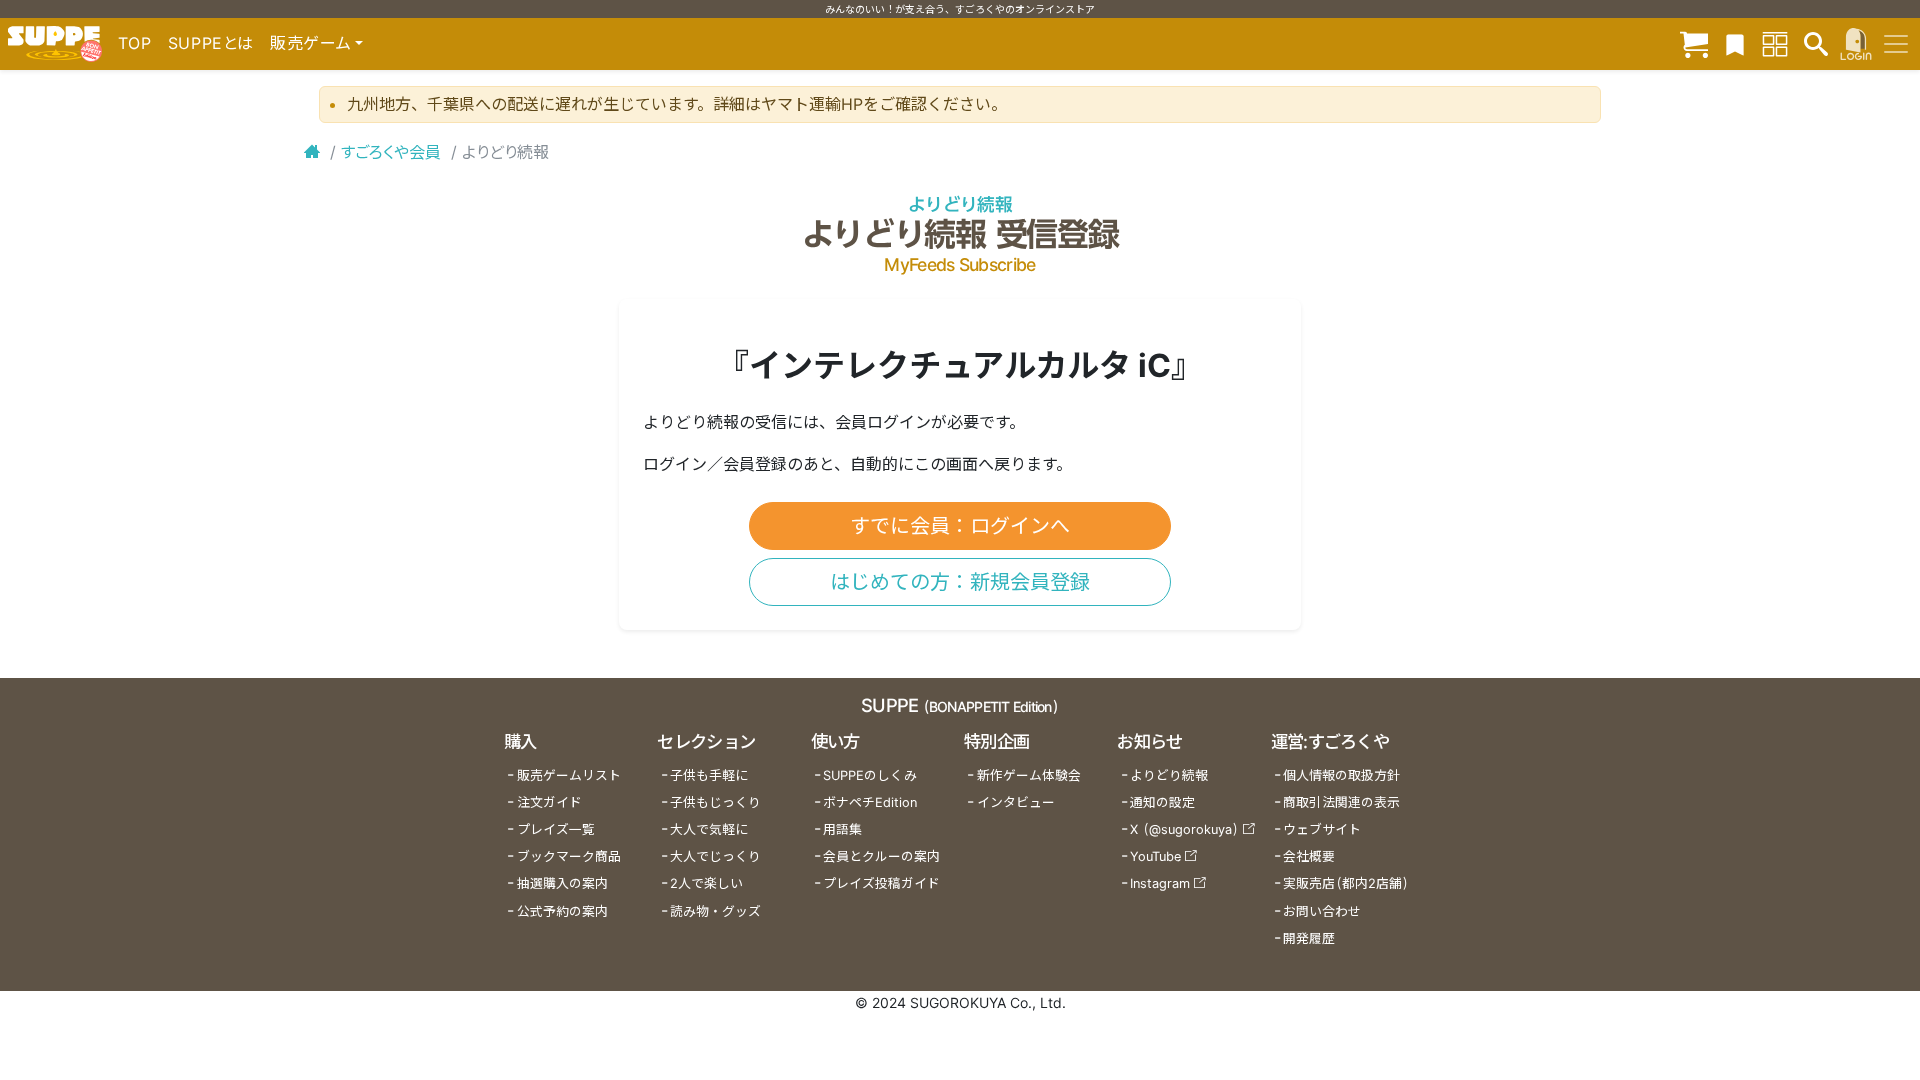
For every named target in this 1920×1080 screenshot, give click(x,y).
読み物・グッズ (715, 911)
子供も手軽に (709, 775)
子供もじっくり (715, 802)
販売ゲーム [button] (310, 43)
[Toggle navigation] (1896, 44)
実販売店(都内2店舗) (1346, 883)
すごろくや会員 (391, 152)
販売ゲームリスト (569, 775)
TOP (135, 43)
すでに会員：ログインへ (960, 526)
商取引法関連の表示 (1341, 802)
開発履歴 (1309, 938)
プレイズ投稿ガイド (881, 883)
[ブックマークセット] (1735, 43)
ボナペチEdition (870, 802)
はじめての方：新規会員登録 (960, 582)
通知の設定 (1162, 802)
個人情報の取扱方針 (1341, 775)
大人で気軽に (709, 829)
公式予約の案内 (562, 911)
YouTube (1155, 856)
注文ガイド (549, 802)
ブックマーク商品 (569, 856)
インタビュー (1016, 802)
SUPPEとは (211, 43)
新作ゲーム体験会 (1029, 775)
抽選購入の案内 (562, 883)
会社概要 (1309, 856)
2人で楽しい (706, 883)
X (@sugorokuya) (1184, 829)
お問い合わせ (1322, 911)
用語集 (842, 829)
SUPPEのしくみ (870, 775)
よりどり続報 (960, 204)
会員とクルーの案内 (881, 856)
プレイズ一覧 (556, 829)
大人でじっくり (715, 856)
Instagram (1160, 883)
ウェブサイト (1322, 829)
